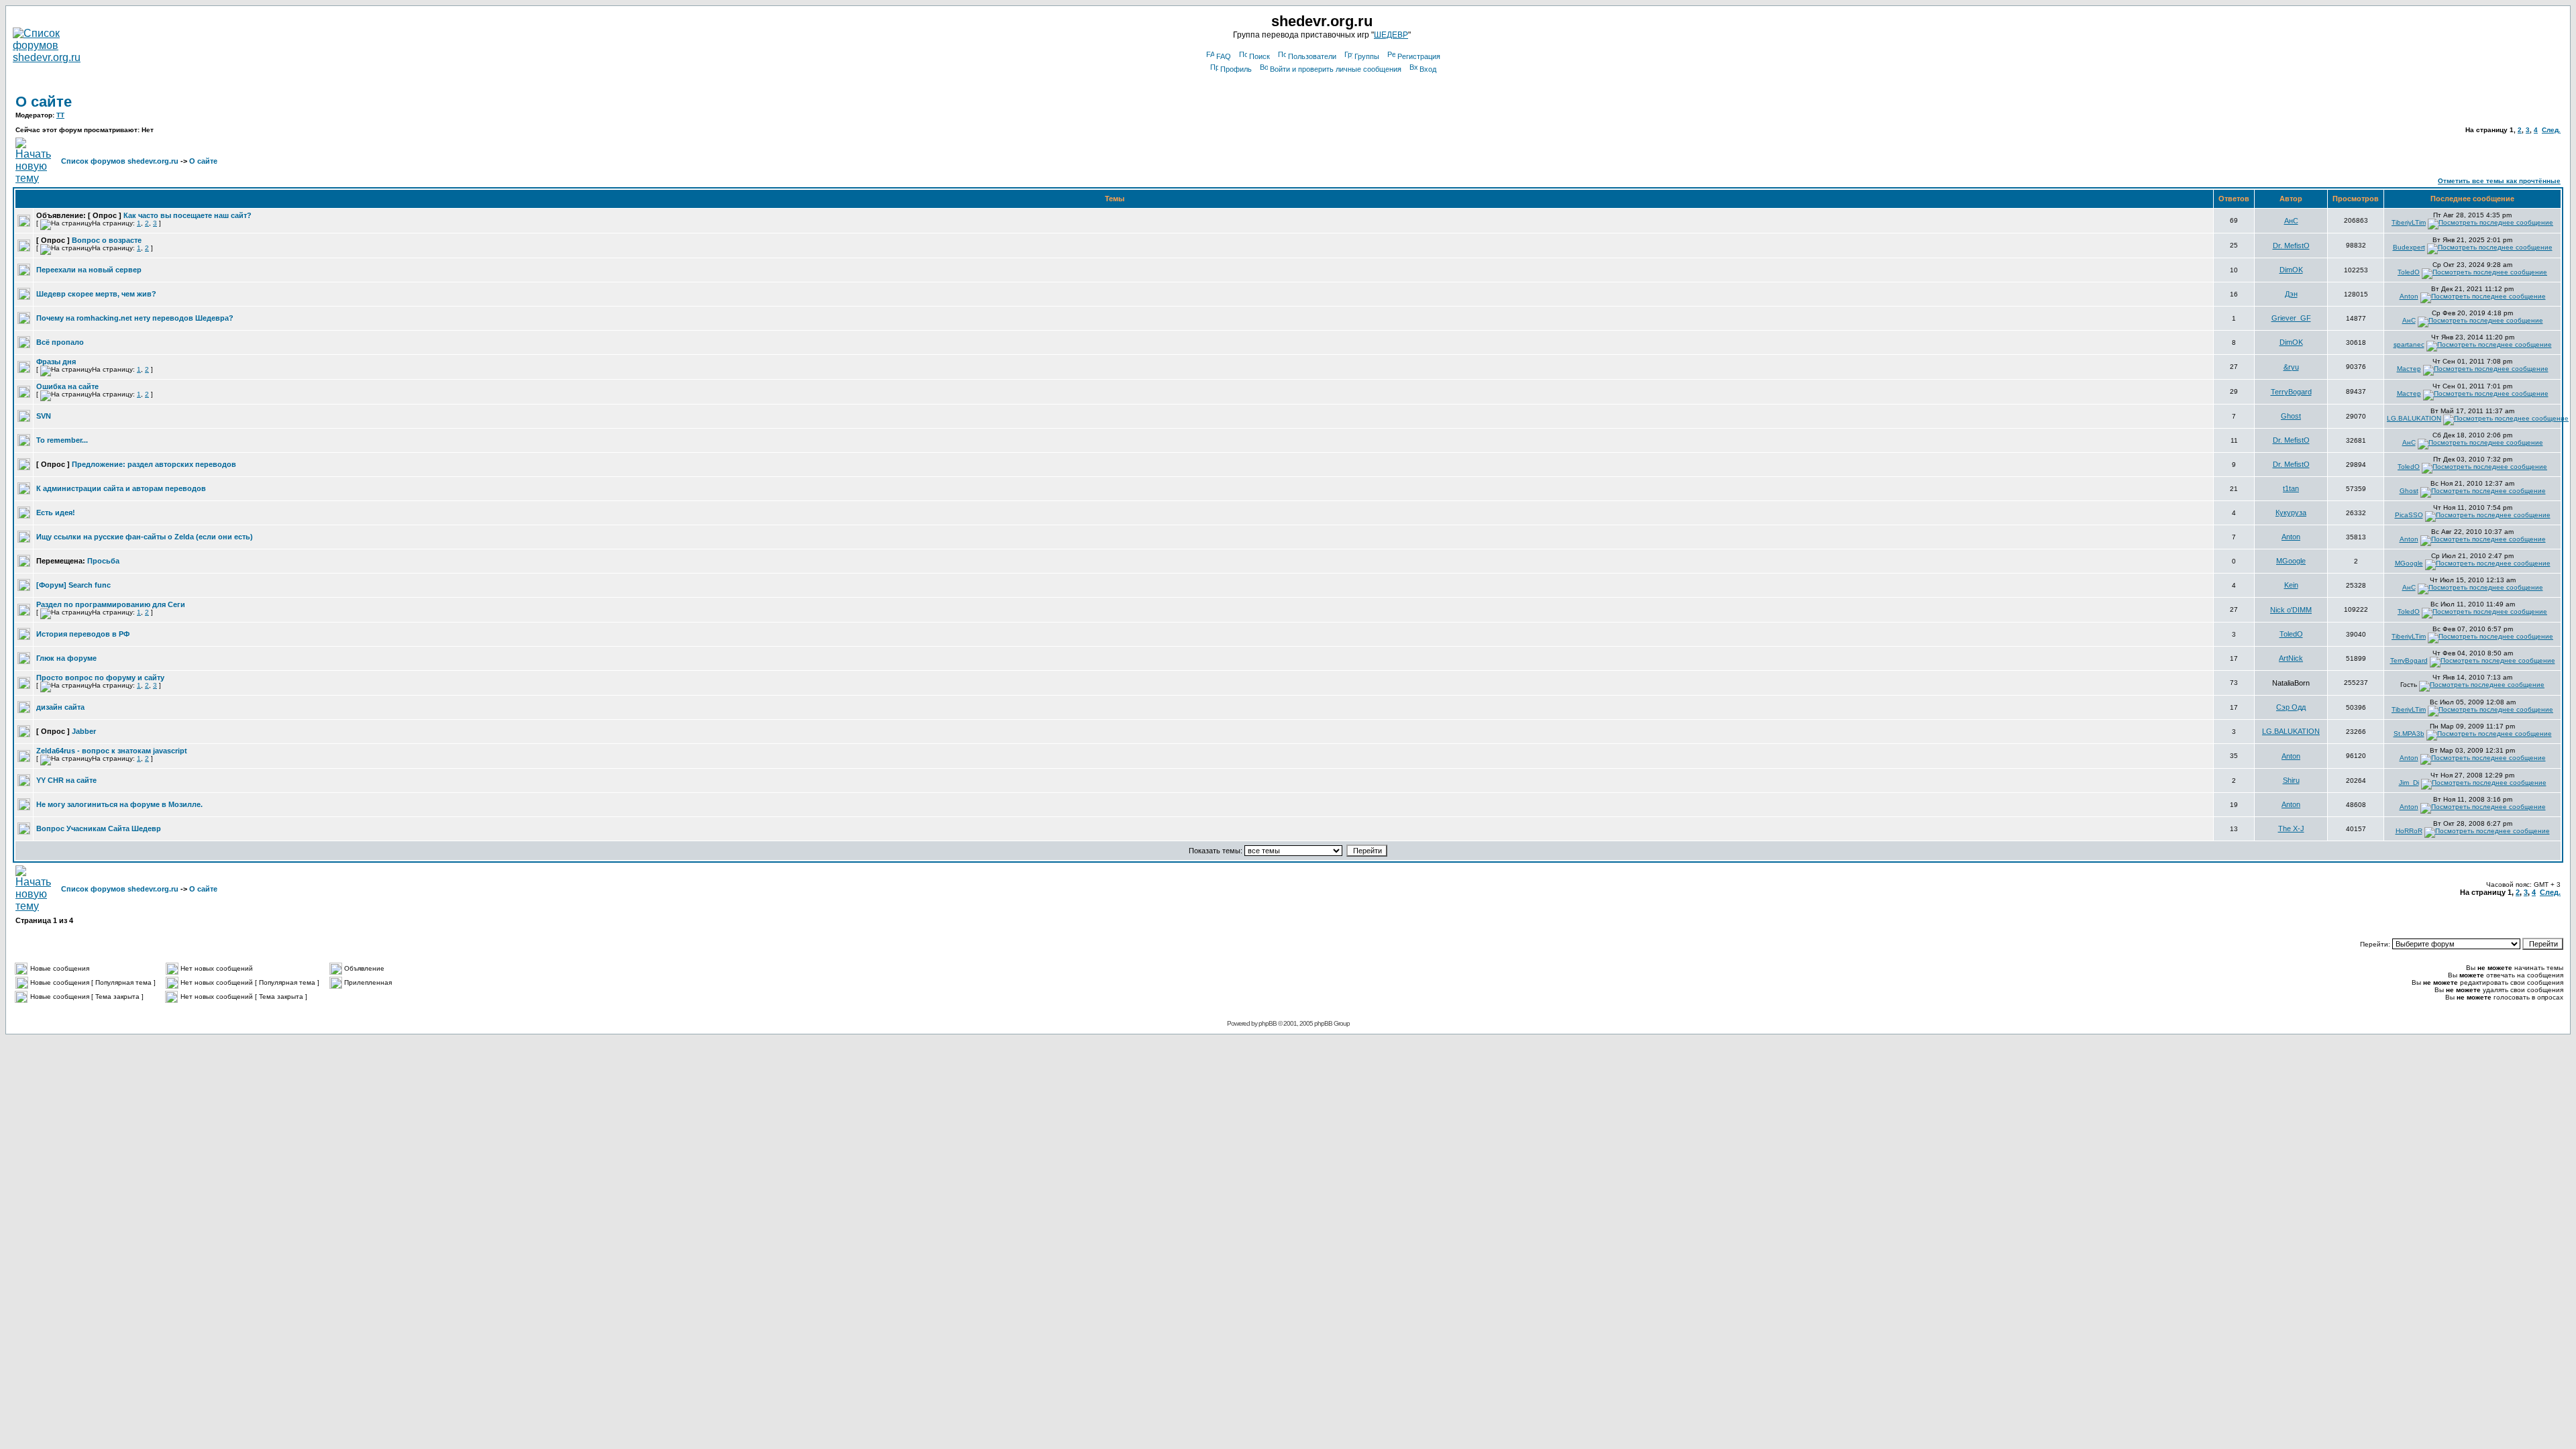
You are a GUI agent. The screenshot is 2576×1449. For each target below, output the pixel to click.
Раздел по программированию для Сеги (111, 604)
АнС (2291, 221)
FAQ (1224, 56)
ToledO (2409, 272)
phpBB (1268, 1023)
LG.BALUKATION (2414, 418)
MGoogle (2291, 561)
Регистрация (1419, 56)
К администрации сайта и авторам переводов (121, 488)
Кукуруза (2291, 513)
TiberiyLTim (2409, 222)
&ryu (2291, 367)
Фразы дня (56, 362)
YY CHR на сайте (66, 780)
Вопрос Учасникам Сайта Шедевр (99, 828)
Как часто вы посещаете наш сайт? (187, 215)
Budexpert (2409, 247)
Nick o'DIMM (2291, 610)
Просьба (103, 561)
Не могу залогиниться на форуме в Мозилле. (119, 804)
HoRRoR (2409, 831)
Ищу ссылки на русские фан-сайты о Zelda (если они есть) (145, 537)
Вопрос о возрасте (107, 240)
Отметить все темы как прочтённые (2499, 181)
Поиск (1259, 56)
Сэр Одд (2291, 707)
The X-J (2291, 828)
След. (2551, 130)
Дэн (2291, 294)
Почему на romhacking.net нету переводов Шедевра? (135, 318)
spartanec (2409, 344)
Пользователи (1312, 56)
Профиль (1236, 69)
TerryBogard (2291, 392)
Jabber (84, 731)
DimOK (2291, 270)
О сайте (44, 102)
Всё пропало (60, 342)
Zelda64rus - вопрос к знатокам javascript (112, 751)
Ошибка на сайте (67, 386)
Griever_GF (2291, 318)
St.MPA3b (2409, 734)
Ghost (2291, 416)
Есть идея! (56, 513)
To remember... (62, 440)
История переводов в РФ (83, 634)
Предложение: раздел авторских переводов (154, 464)
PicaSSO (2409, 515)
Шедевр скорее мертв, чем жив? (96, 294)
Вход (1428, 69)
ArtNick (2291, 658)
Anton (2409, 296)
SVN (44, 416)
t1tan (2291, 488)
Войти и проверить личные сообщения (1336, 69)
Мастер (2409, 369)
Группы (1367, 56)
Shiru (2291, 780)
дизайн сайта (60, 707)
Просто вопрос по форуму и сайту (100, 678)
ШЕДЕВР (1391, 35)
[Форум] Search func (73, 585)
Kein (2291, 585)
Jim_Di (2409, 783)
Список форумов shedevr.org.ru (120, 161)
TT (60, 115)
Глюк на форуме (66, 658)
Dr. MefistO (2291, 246)
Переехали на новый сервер (89, 270)
